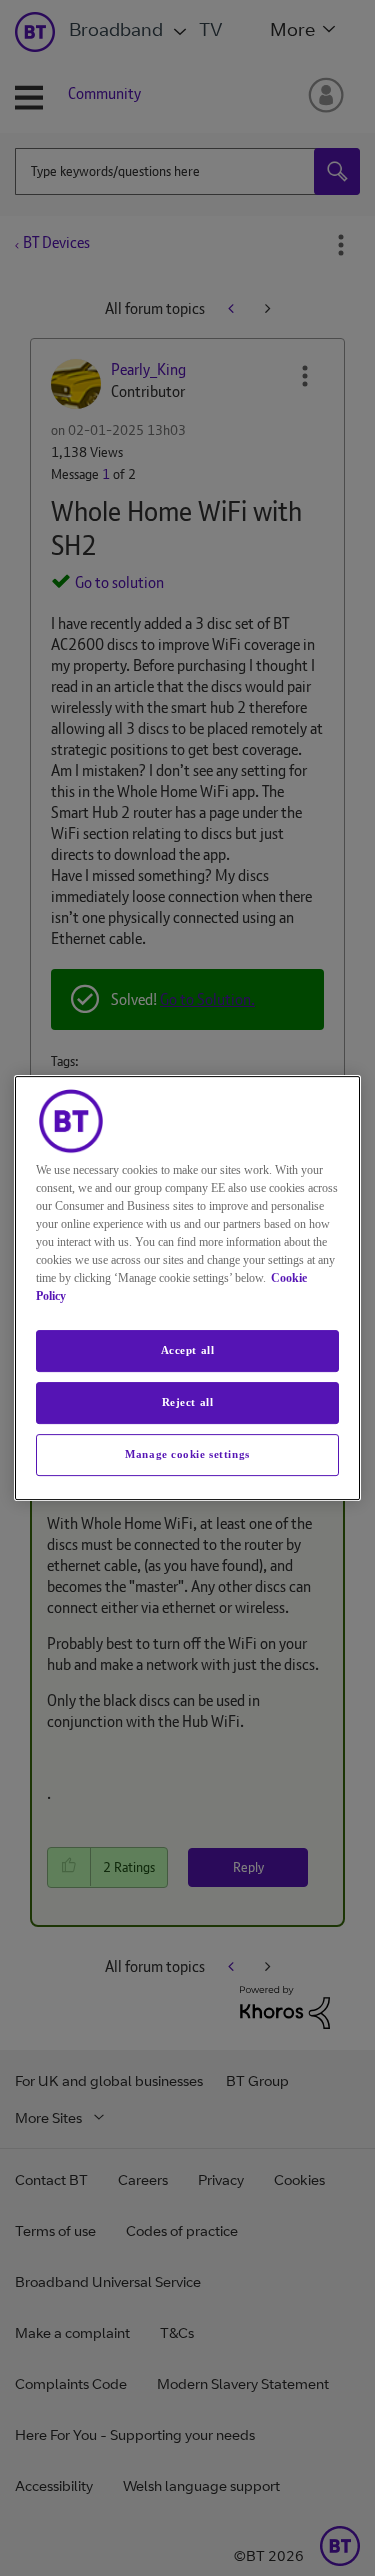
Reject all (188, 1402)
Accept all (188, 1350)
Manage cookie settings (187, 1454)
